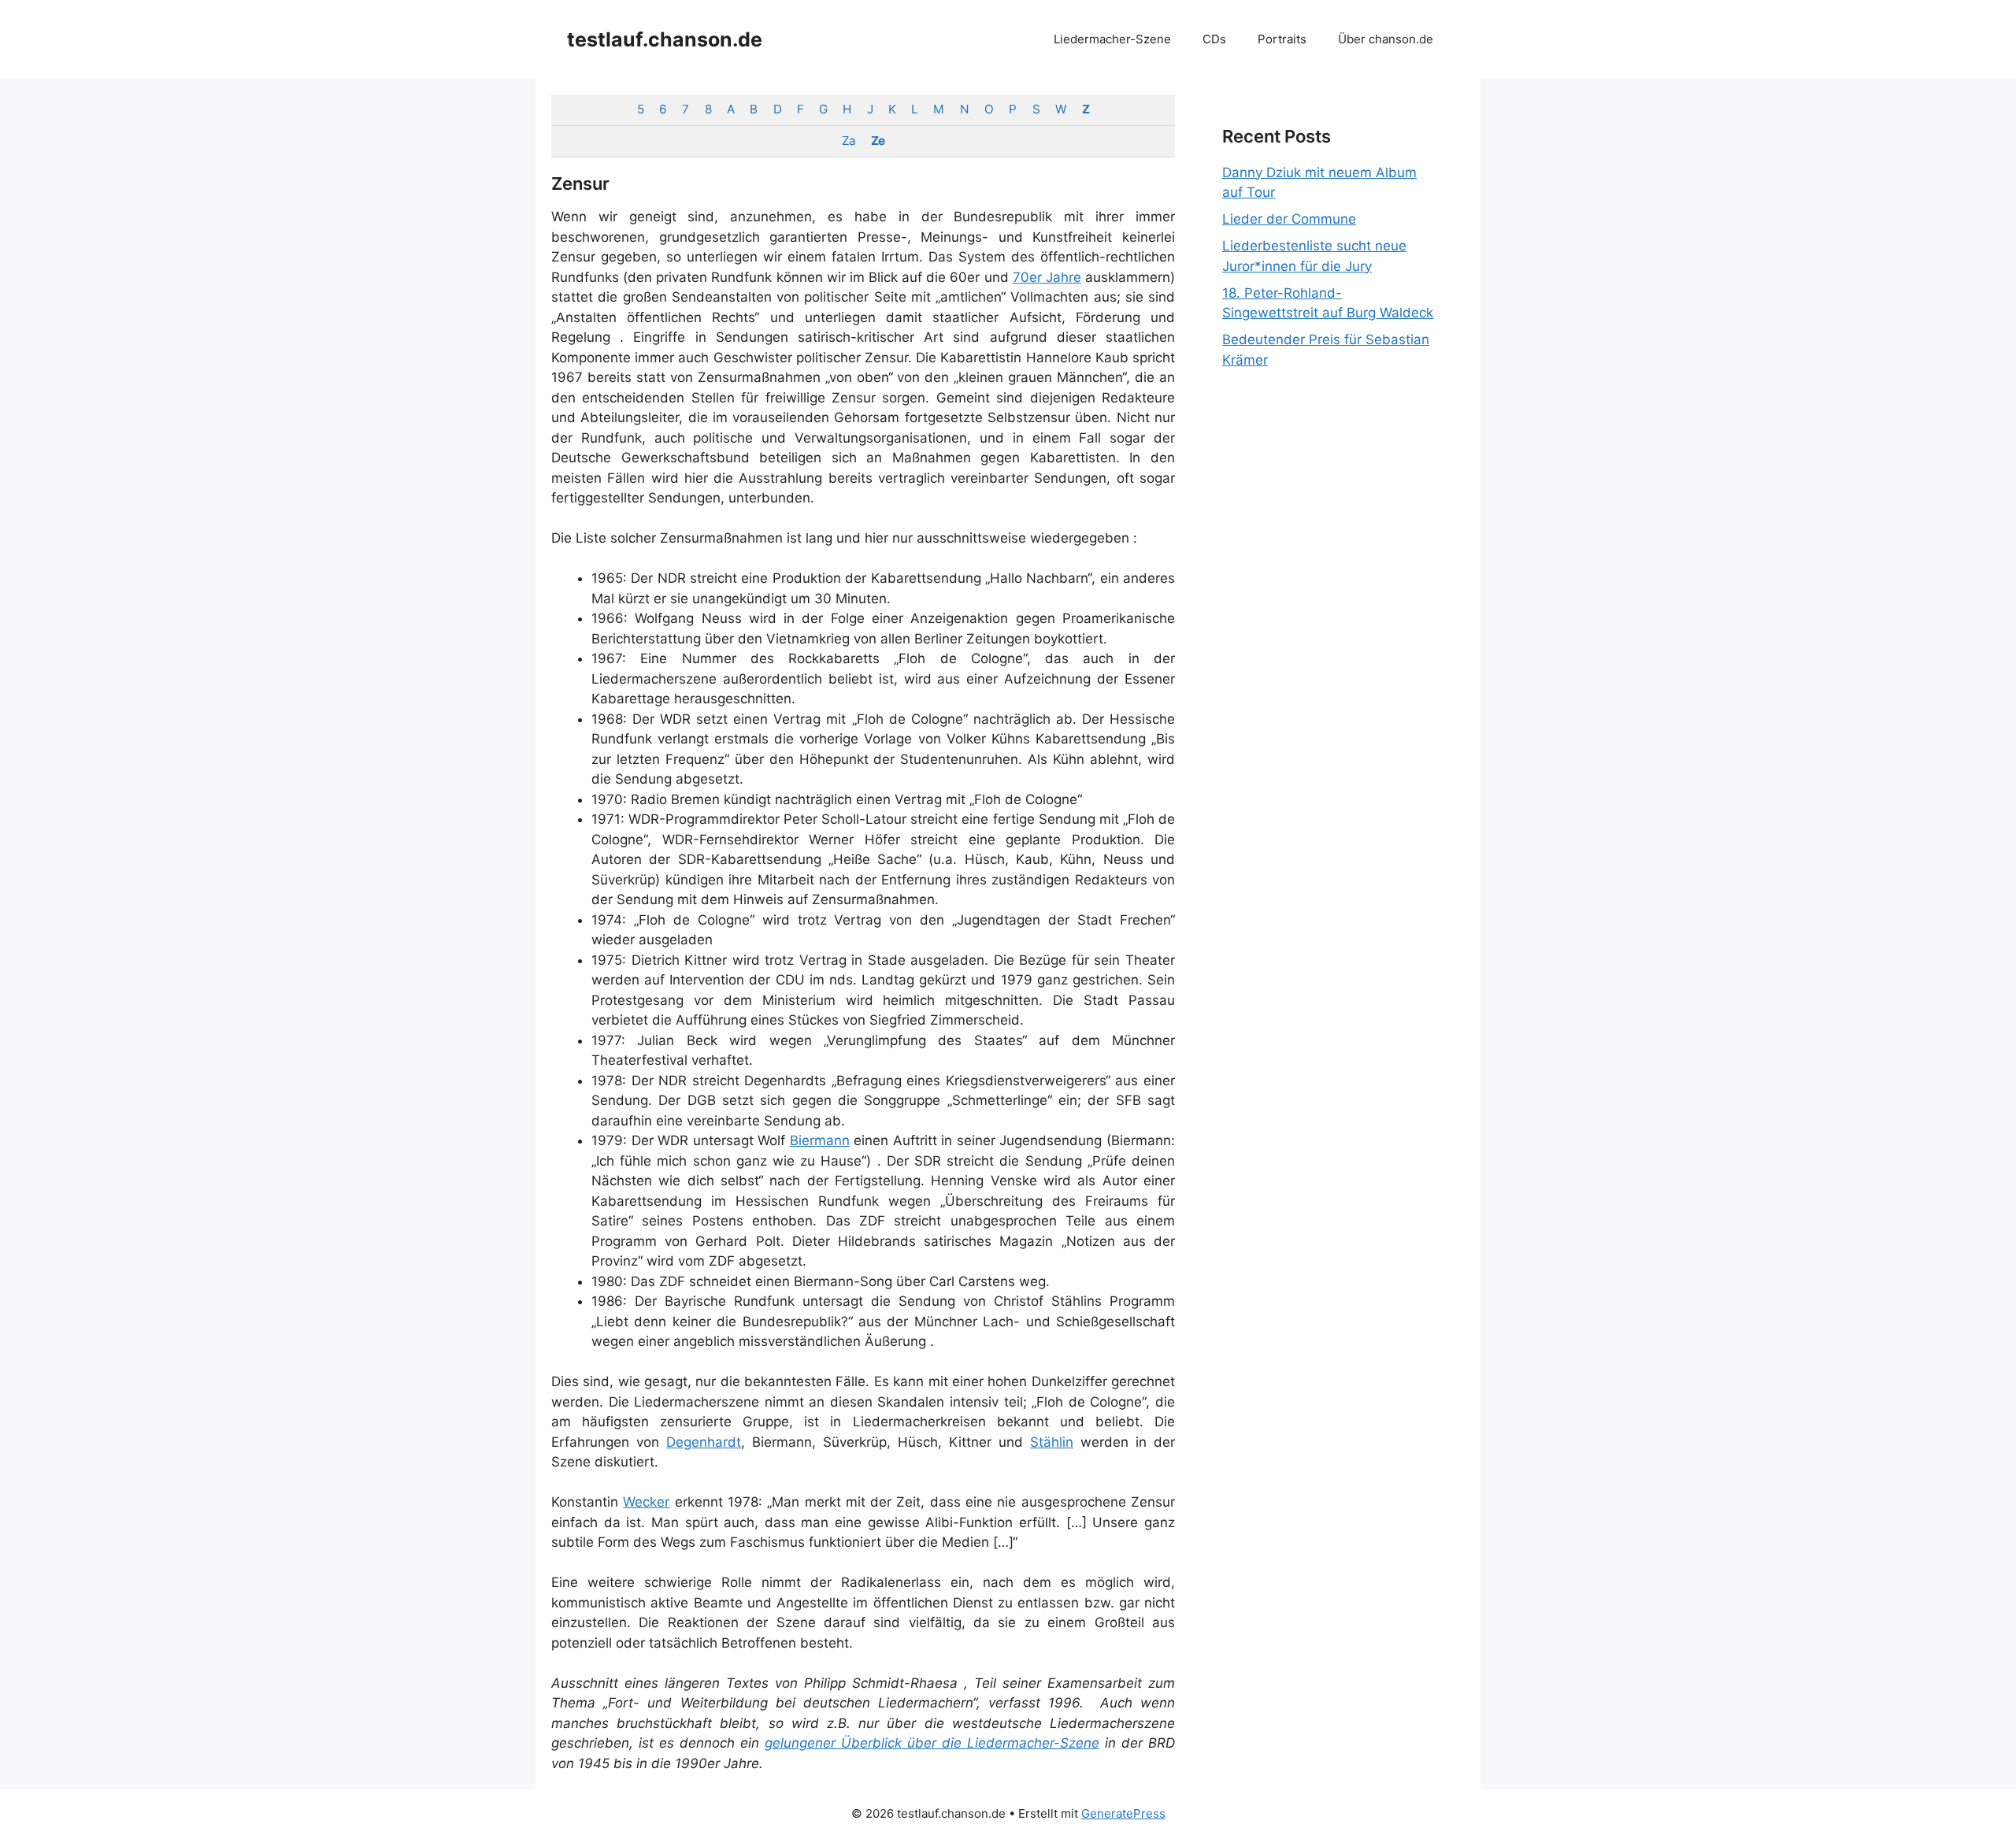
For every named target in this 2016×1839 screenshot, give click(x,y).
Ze (878, 141)
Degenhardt (704, 1442)
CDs (1214, 39)
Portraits (1282, 39)
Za (849, 141)
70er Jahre (1047, 277)
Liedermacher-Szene (1112, 39)
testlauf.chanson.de (665, 39)
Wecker (646, 1502)
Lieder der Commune (1289, 219)
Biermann (820, 1140)
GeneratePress (1123, 1813)
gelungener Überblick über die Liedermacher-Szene (932, 1743)
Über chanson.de (1386, 39)
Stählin (1052, 1442)
